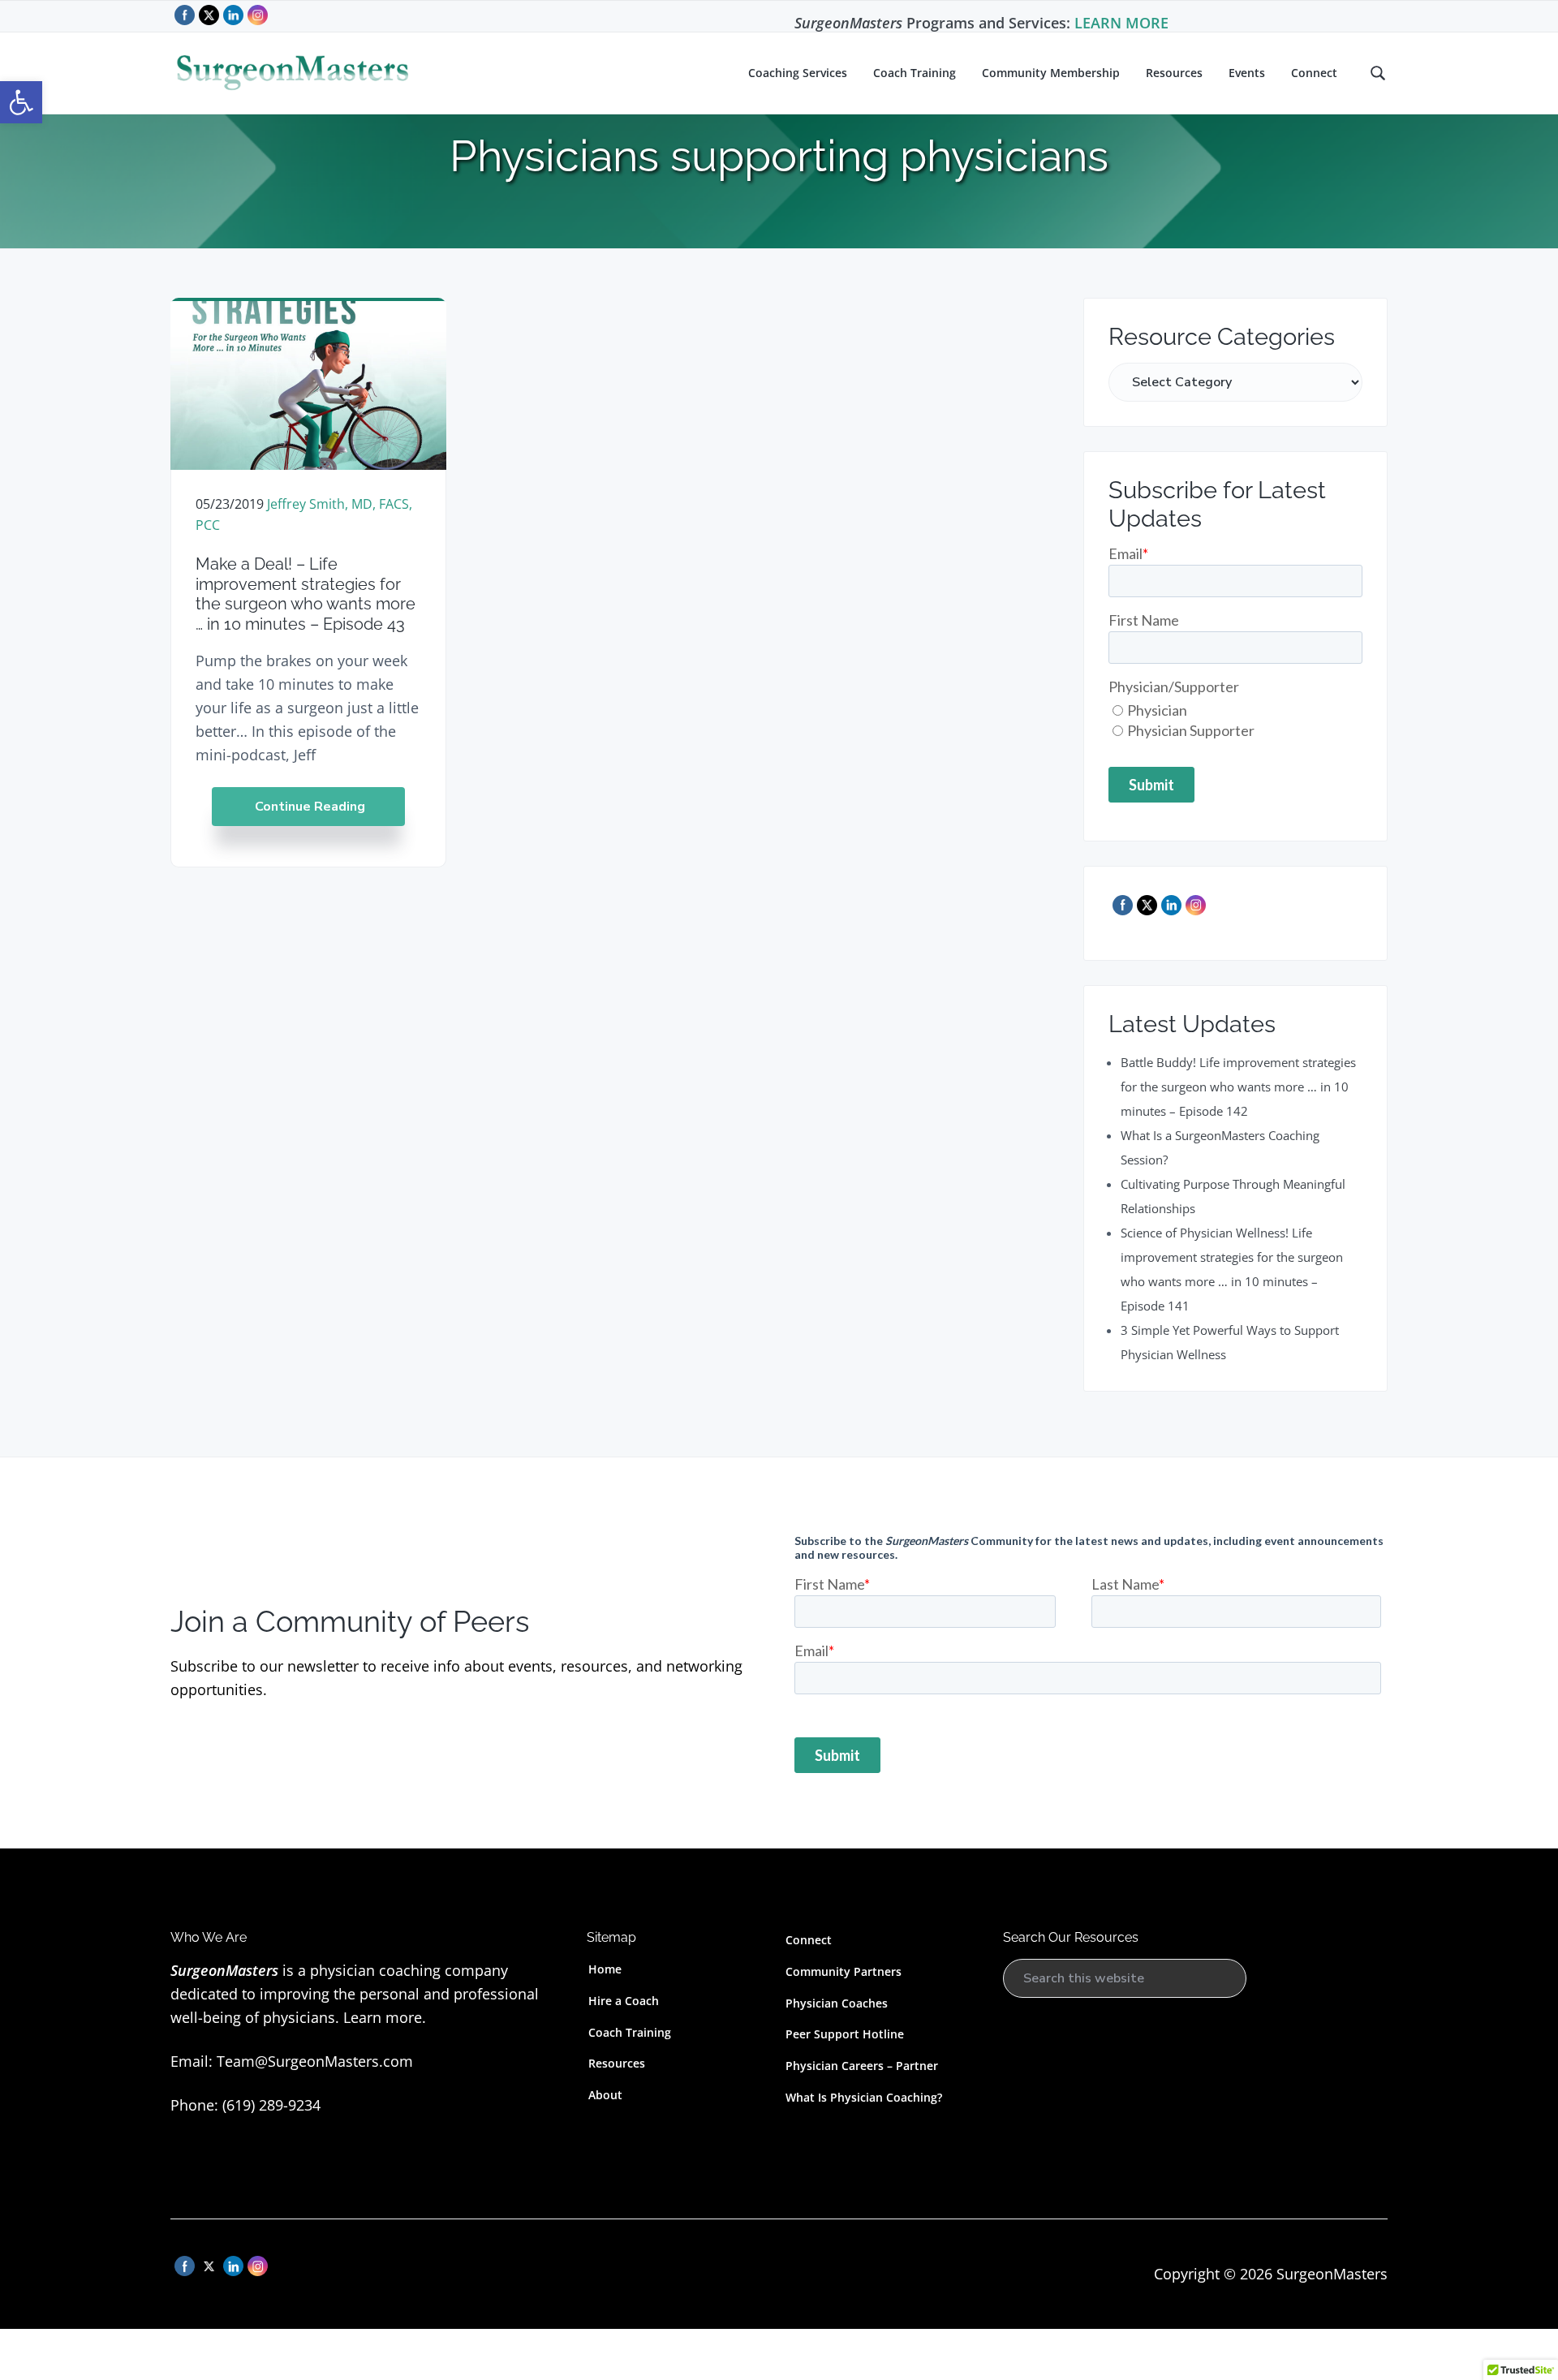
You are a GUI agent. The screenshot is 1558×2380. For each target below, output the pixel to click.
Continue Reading (310, 807)
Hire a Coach (624, 2001)
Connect (809, 1940)
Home (605, 1969)
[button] (21, 102)
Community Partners (844, 1971)
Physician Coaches (837, 2003)
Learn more (383, 2017)
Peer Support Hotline (845, 2034)
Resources (617, 2063)
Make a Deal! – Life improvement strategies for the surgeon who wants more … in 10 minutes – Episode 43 (306, 594)
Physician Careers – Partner (862, 2066)
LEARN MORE (1121, 23)
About (605, 2095)
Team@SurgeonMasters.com (315, 2061)
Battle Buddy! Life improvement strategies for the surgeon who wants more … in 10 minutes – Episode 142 (1238, 1087)
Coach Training (630, 2032)
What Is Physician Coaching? (864, 2097)
